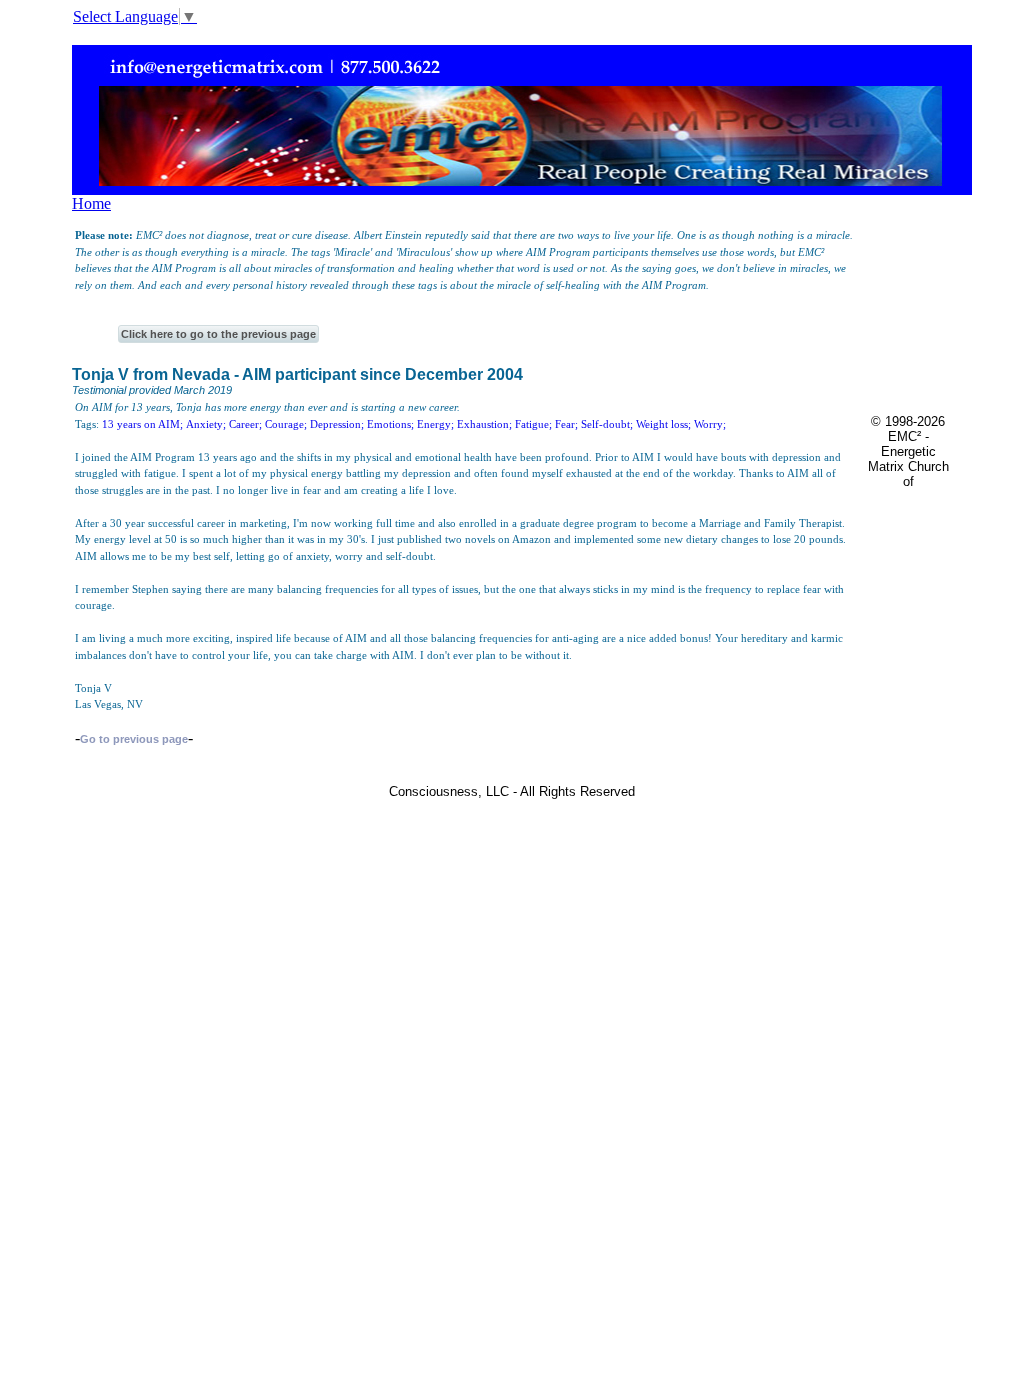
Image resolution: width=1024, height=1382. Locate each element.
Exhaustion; (484, 424)
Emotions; (390, 424)
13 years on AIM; (142, 424)
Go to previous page (134, 739)
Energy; (435, 424)
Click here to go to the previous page (218, 334)
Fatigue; (533, 424)
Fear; (566, 424)
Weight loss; (663, 424)
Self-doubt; (607, 424)
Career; (245, 424)
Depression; (337, 424)
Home (91, 203)
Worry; (710, 424)
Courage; (286, 424)
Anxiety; (206, 424)
